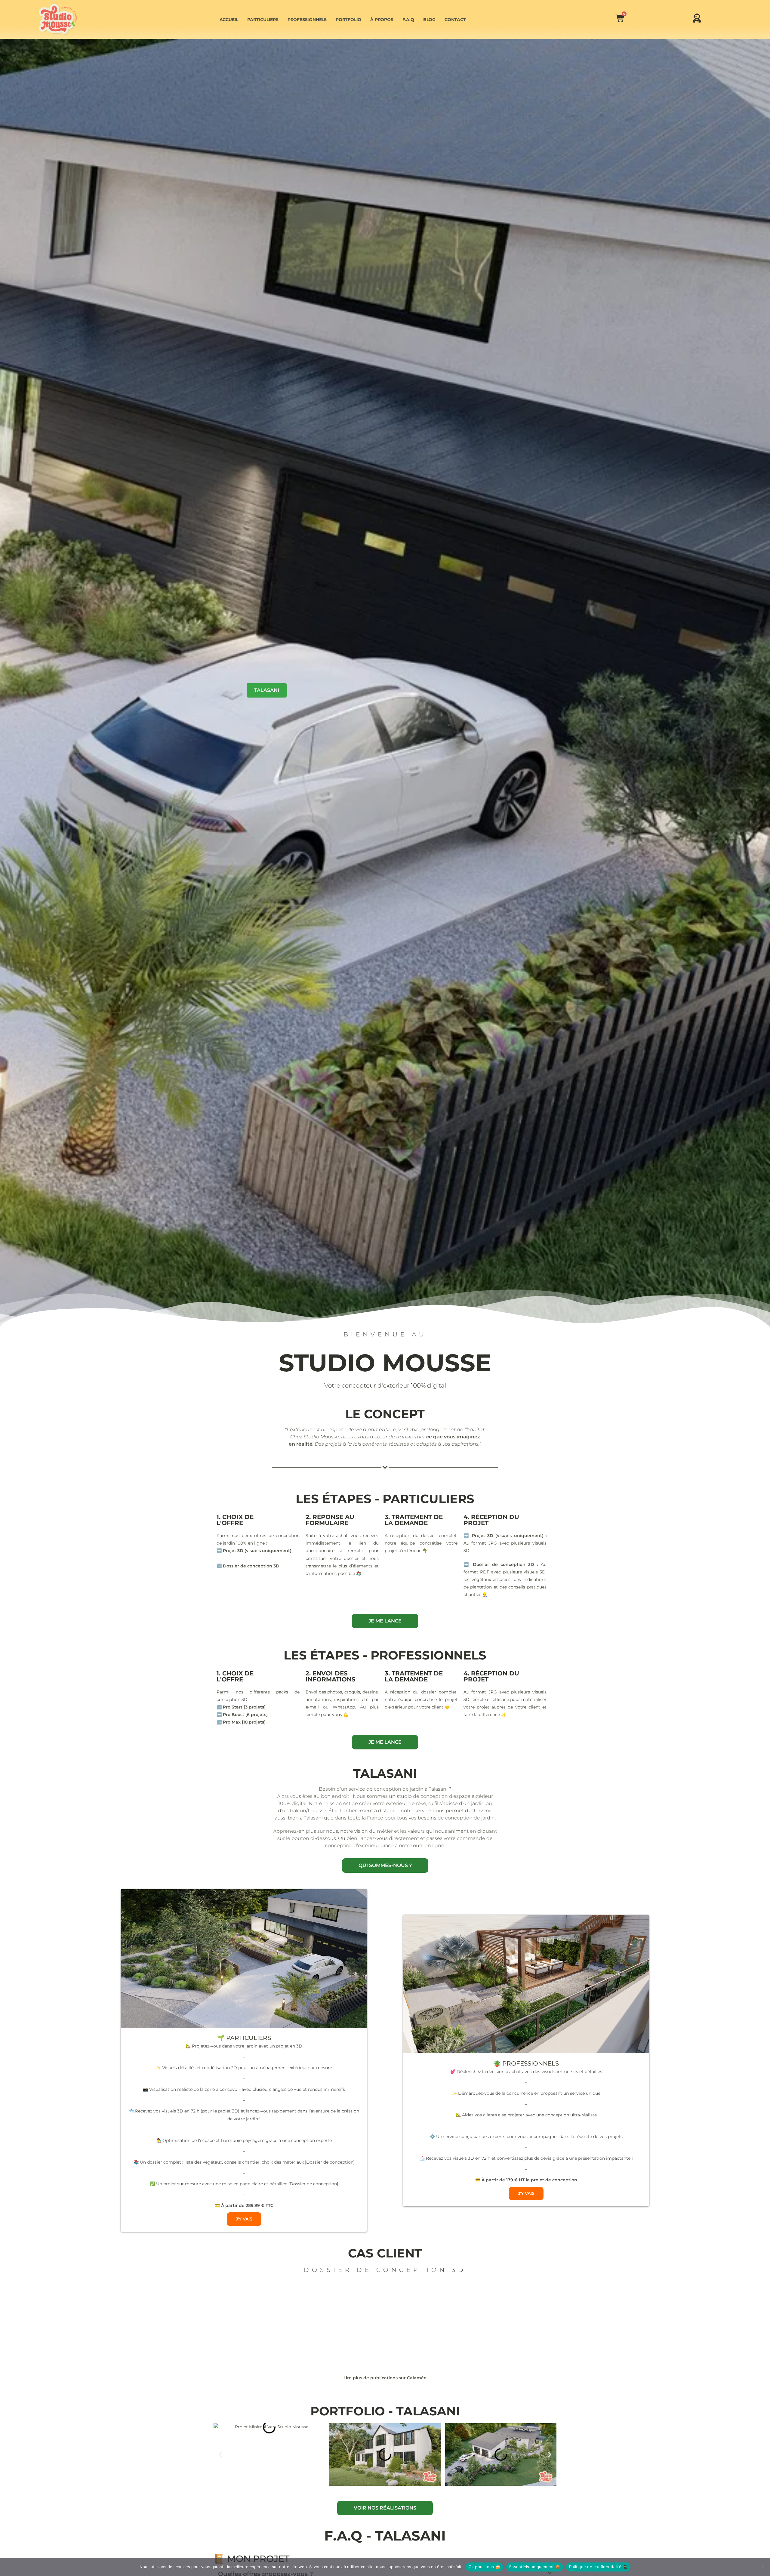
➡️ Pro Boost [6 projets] (242, 1715)
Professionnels (307, 20)
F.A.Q (408, 20)
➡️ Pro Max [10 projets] (241, 1722)
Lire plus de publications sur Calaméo (385, 2378)
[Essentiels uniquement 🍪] (762, 2567)
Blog (429, 20)
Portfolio (348, 20)
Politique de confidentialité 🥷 (598, 2567)
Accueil (229, 20)
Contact (455, 20)
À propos (382, 20)
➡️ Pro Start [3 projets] (241, 1707)
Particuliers (263, 20)
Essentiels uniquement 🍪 (535, 2567)
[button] (220, 2455)
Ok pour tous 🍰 (485, 2567)
